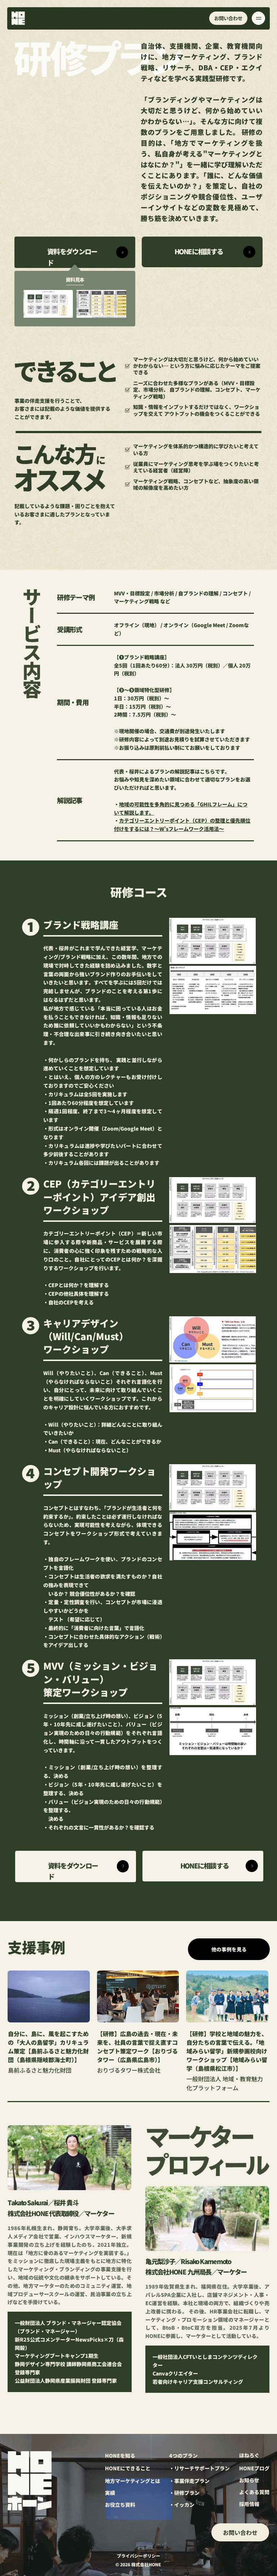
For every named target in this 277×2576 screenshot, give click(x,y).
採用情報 (249, 2504)
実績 (110, 2493)
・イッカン (182, 2505)
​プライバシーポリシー (138, 2556)
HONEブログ (254, 2468)
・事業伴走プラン (189, 2481)
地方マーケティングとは (133, 2481)
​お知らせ (249, 2480)
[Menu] (258, 18)
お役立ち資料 (120, 2505)
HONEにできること (128, 2468)
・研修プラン (184, 2493)
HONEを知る (120, 2456)
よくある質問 (254, 2492)
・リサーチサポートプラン (199, 2468)
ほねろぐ (249, 2455)
